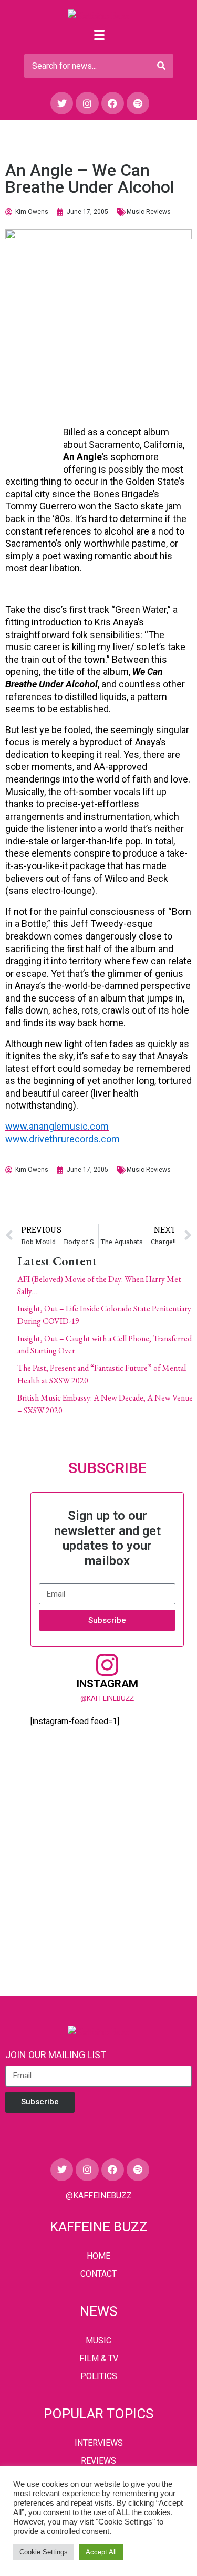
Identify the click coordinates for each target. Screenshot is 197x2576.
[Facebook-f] (113, 103)
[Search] (161, 66)
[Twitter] (62, 103)
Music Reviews (149, 212)
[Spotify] (138, 103)
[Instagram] (87, 103)
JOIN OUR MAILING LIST (56, 2055)
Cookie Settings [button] (44, 2552)
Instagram (107, 1684)
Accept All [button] (101, 2552)
